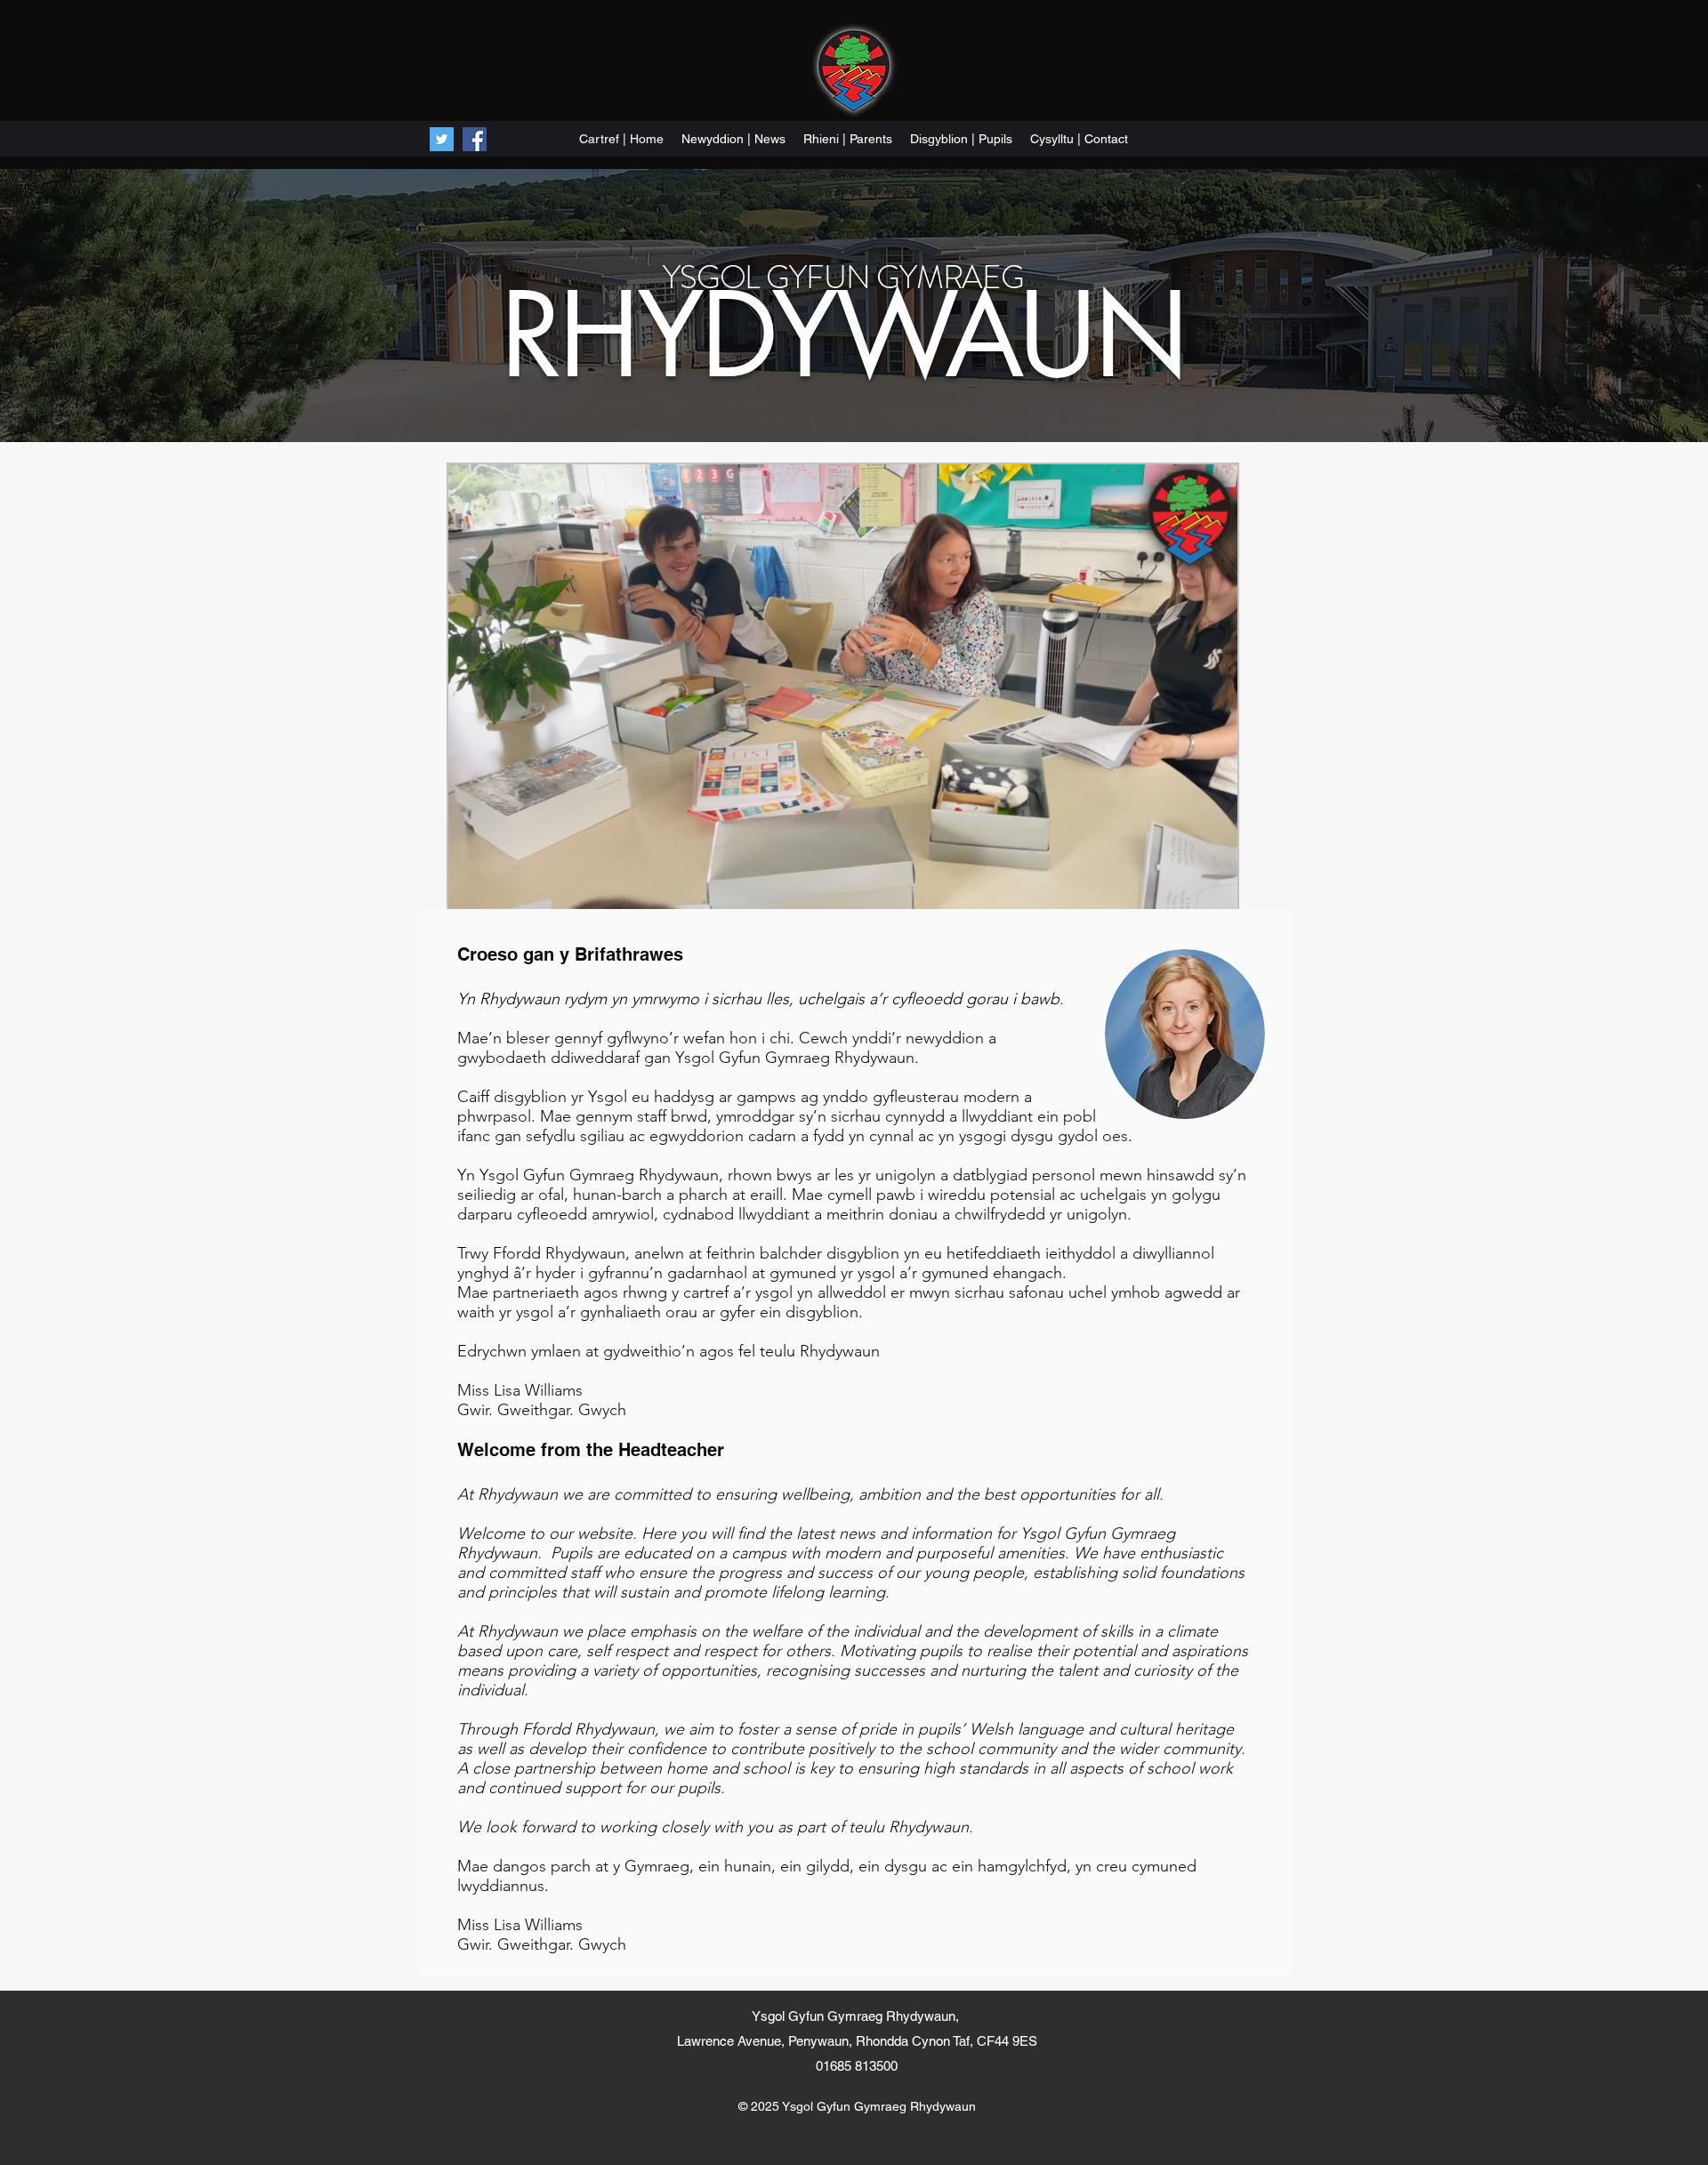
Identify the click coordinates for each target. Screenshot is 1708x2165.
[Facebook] (475, 139)
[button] (1215, 889)
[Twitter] (442, 139)
